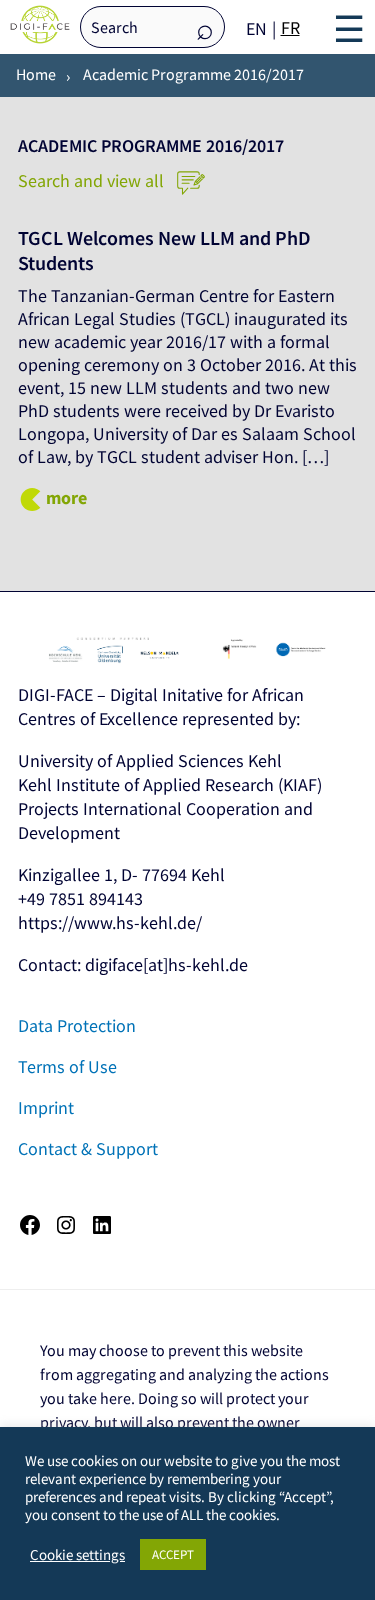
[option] (290, 28)
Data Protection (77, 1025)
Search (205, 28)
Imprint (46, 1107)
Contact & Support (88, 1148)
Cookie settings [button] (77, 1555)
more (66, 497)
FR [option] (290, 27)
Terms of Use (67, 1066)
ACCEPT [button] (173, 1554)
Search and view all (93, 180)
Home (36, 74)
